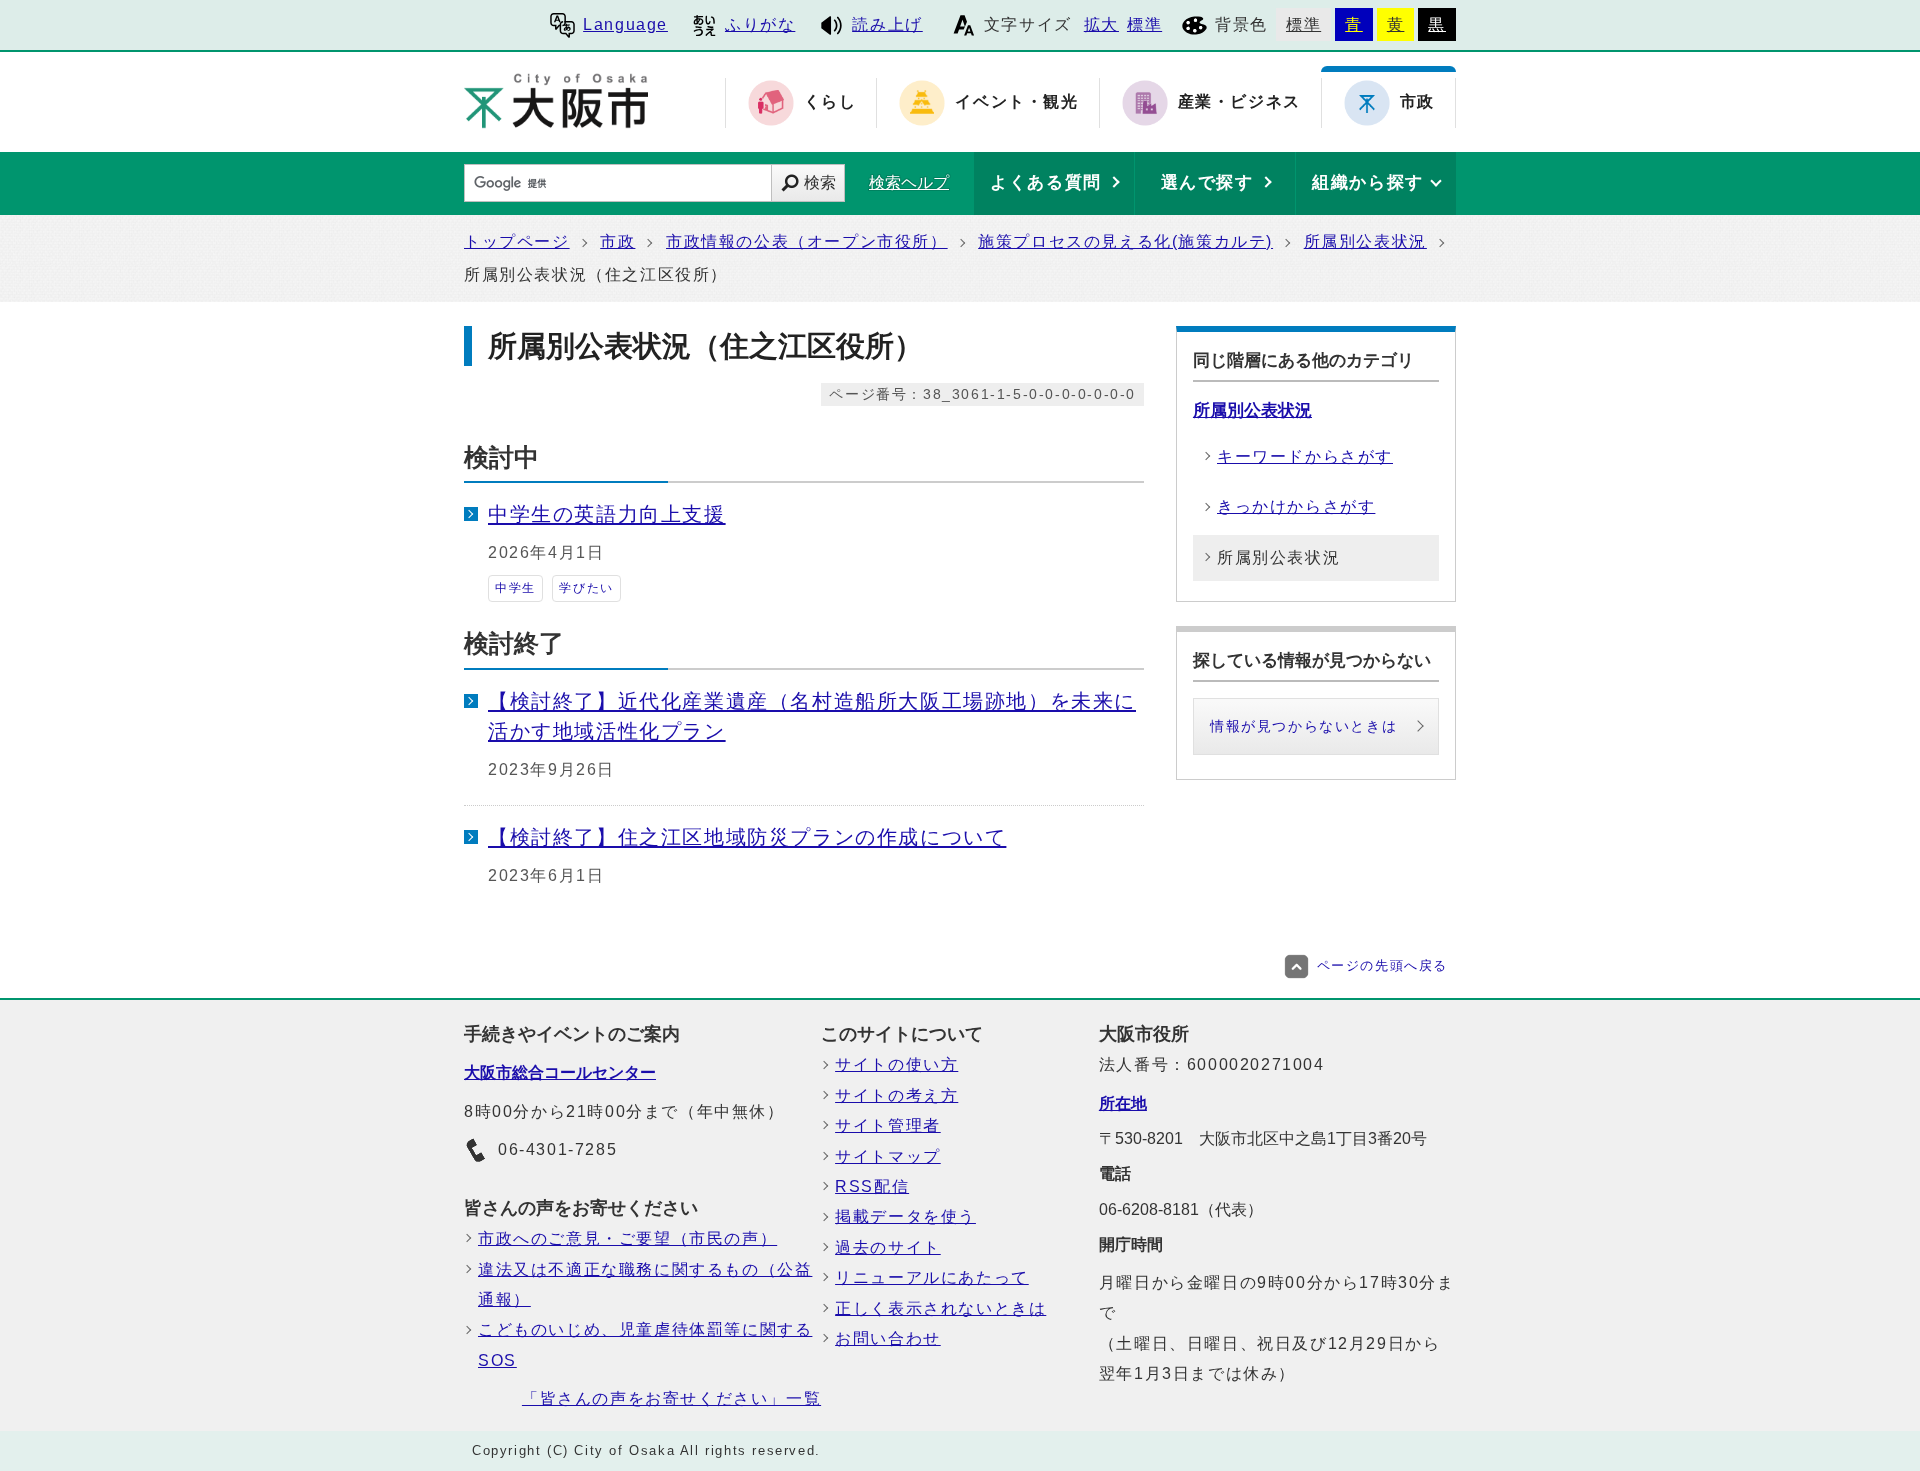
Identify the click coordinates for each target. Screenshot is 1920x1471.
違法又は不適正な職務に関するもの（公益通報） (645, 1284)
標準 (1144, 24)
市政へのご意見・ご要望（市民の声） (627, 1238)
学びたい (586, 588)
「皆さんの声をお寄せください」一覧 (671, 1398)
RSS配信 (872, 1186)
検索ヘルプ (909, 182)
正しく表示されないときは (940, 1308)
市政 (617, 241)
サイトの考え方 (896, 1095)
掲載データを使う (905, 1216)
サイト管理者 (888, 1125)
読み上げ (887, 24)
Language (625, 24)
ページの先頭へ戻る (1382, 965)
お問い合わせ (888, 1338)
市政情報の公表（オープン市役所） (807, 241)
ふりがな (760, 24)
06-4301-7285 (557, 1149)
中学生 (515, 588)
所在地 (1123, 1103)
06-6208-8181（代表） (1181, 1209)
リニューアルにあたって (932, 1277)
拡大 (1101, 24)
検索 (820, 182)
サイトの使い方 (896, 1064)
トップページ (517, 241)
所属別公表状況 (1365, 241)
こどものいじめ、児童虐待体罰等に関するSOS (645, 1344)
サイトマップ (888, 1156)
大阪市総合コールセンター (560, 1072)
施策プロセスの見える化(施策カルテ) (1125, 241)
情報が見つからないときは (1303, 726)
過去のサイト (888, 1247)
